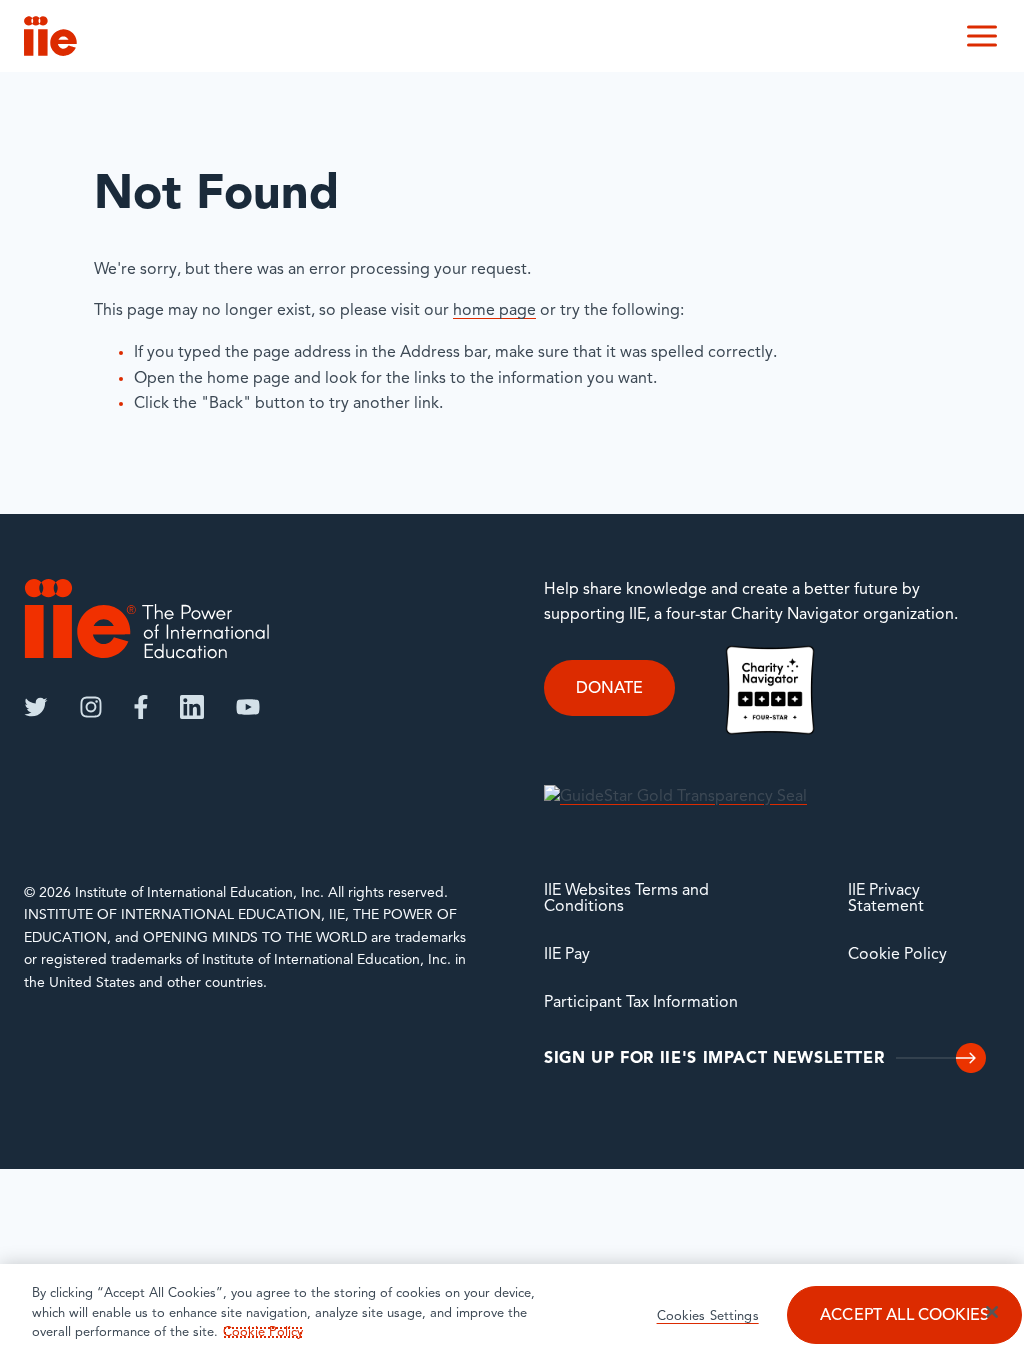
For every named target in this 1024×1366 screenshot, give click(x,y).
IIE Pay (567, 955)
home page (494, 311)
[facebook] (141, 707)
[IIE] (147, 618)
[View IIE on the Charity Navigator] (770, 690)
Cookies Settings (708, 1316)
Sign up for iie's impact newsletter (714, 1059)
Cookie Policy (897, 955)
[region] (512, 1315)
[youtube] (248, 707)
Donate (609, 689)
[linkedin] (192, 707)
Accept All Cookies (904, 1316)
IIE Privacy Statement (886, 899)
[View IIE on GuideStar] (675, 797)
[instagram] (91, 707)
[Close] (992, 1312)
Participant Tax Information (641, 1003)
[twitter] (36, 707)
